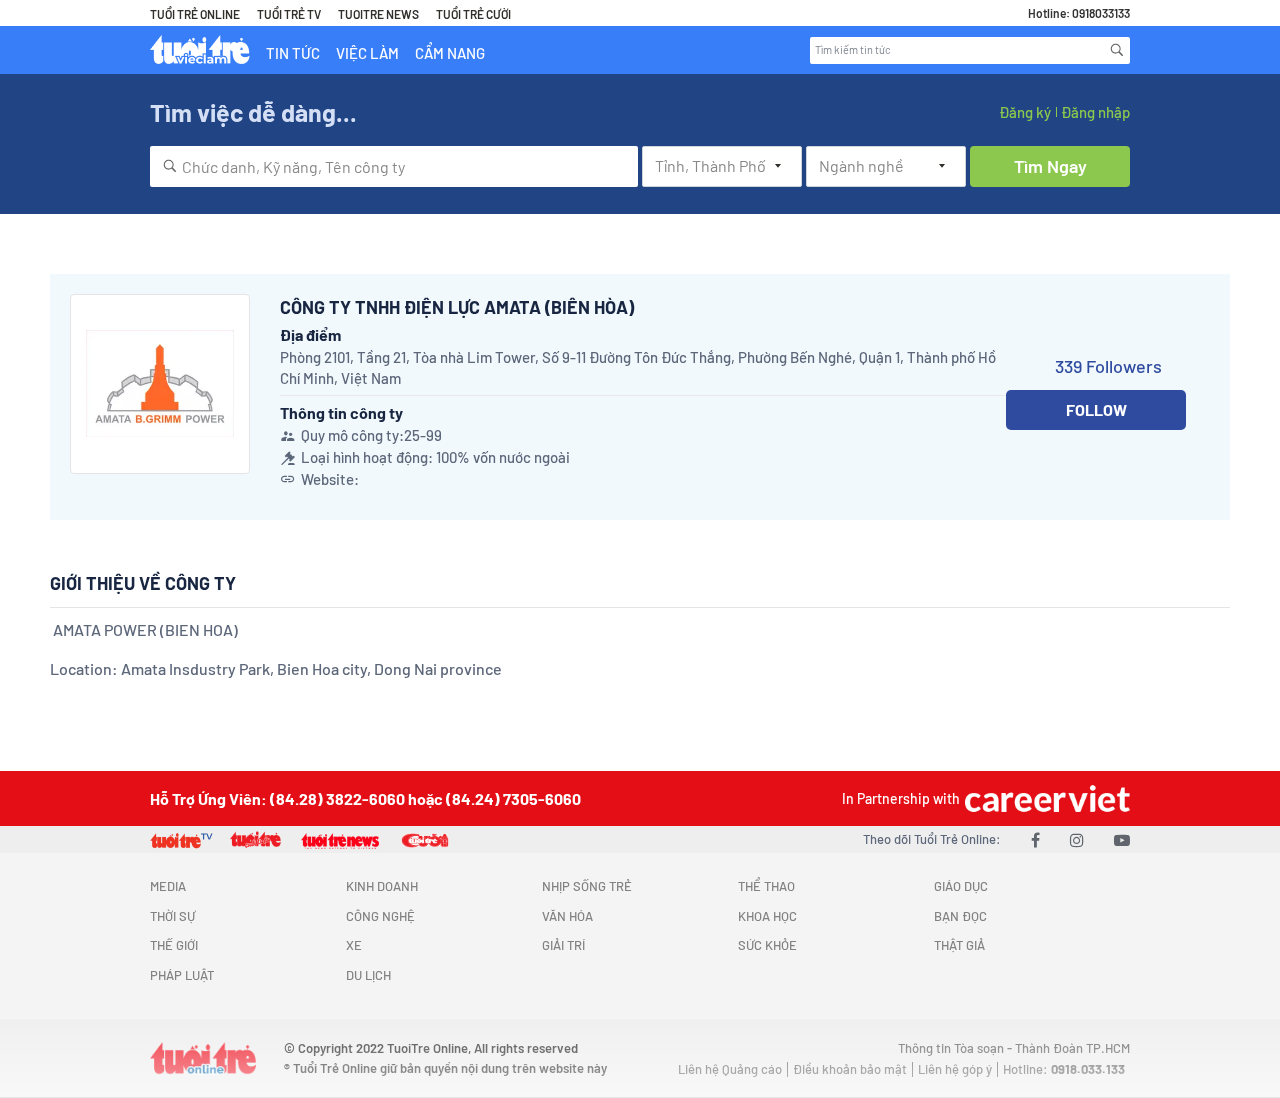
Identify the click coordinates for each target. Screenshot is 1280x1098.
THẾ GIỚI (174, 945)
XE (354, 945)
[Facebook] (1035, 839)
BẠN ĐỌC (960, 916)
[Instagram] (1077, 839)
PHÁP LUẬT (182, 975)
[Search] (1117, 50)
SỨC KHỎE (767, 945)
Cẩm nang (450, 53)
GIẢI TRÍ (563, 945)
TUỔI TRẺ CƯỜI (473, 14)
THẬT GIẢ (959, 945)
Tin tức (293, 53)
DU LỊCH (368, 975)
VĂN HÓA (567, 916)
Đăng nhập (1095, 112)
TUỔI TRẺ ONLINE (195, 14)
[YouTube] (1122, 839)
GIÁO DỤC (961, 886)
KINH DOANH (382, 886)
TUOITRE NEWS (378, 14)
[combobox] (394, 166)
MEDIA (168, 886)
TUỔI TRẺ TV (289, 14)
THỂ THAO (766, 886)
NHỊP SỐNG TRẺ (587, 886)
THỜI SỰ (172, 916)
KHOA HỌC (767, 916)
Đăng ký (1025, 112)
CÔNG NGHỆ (380, 916)
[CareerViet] (1045, 798)
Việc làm (367, 53)
